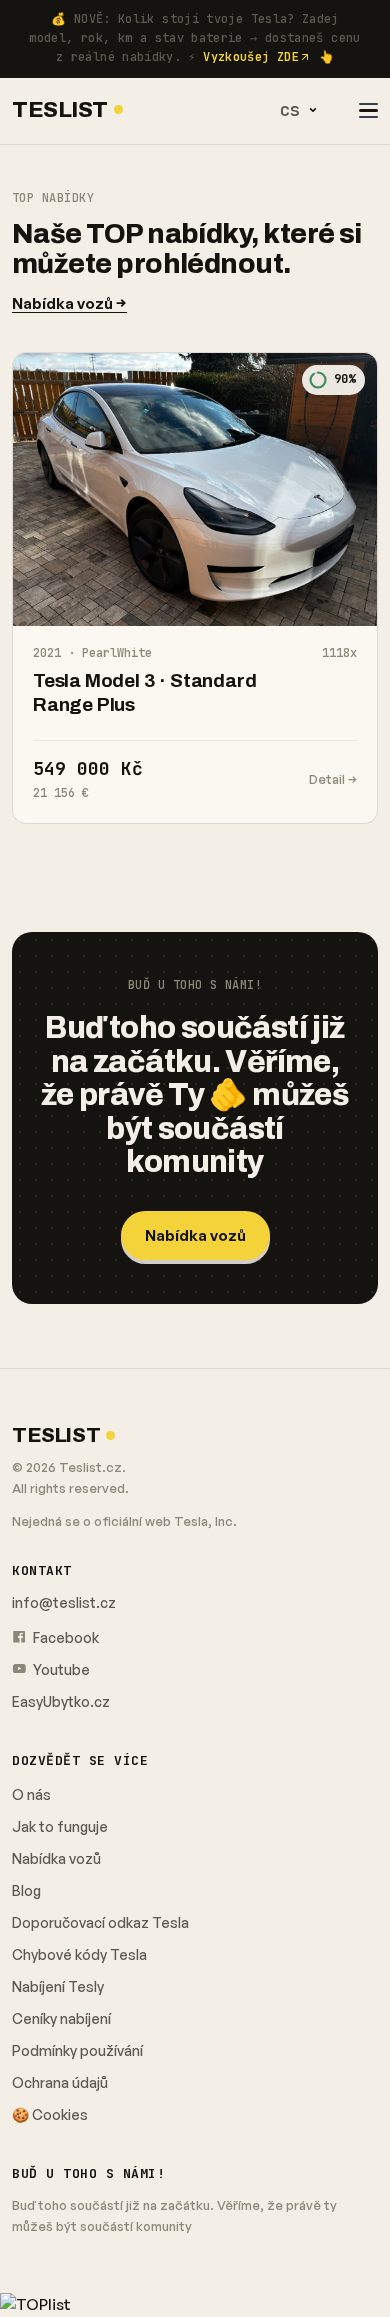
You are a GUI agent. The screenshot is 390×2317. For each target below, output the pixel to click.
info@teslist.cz (64, 1602)
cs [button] (290, 110)
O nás (31, 1794)
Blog (26, 1890)
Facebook (64, 1637)
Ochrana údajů (60, 2082)
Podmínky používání (77, 2050)
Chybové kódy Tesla (79, 1954)
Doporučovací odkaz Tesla (100, 1922)
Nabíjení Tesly (58, 1986)
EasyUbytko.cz (61, 1701)
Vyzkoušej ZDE (251, 57)
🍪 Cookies (50, 2114)
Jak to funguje (60, 1826)
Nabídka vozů (195, 1235)
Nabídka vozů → (69, 303)
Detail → (333, 779)
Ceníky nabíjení (61, 2018)
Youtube (60, 1669)
